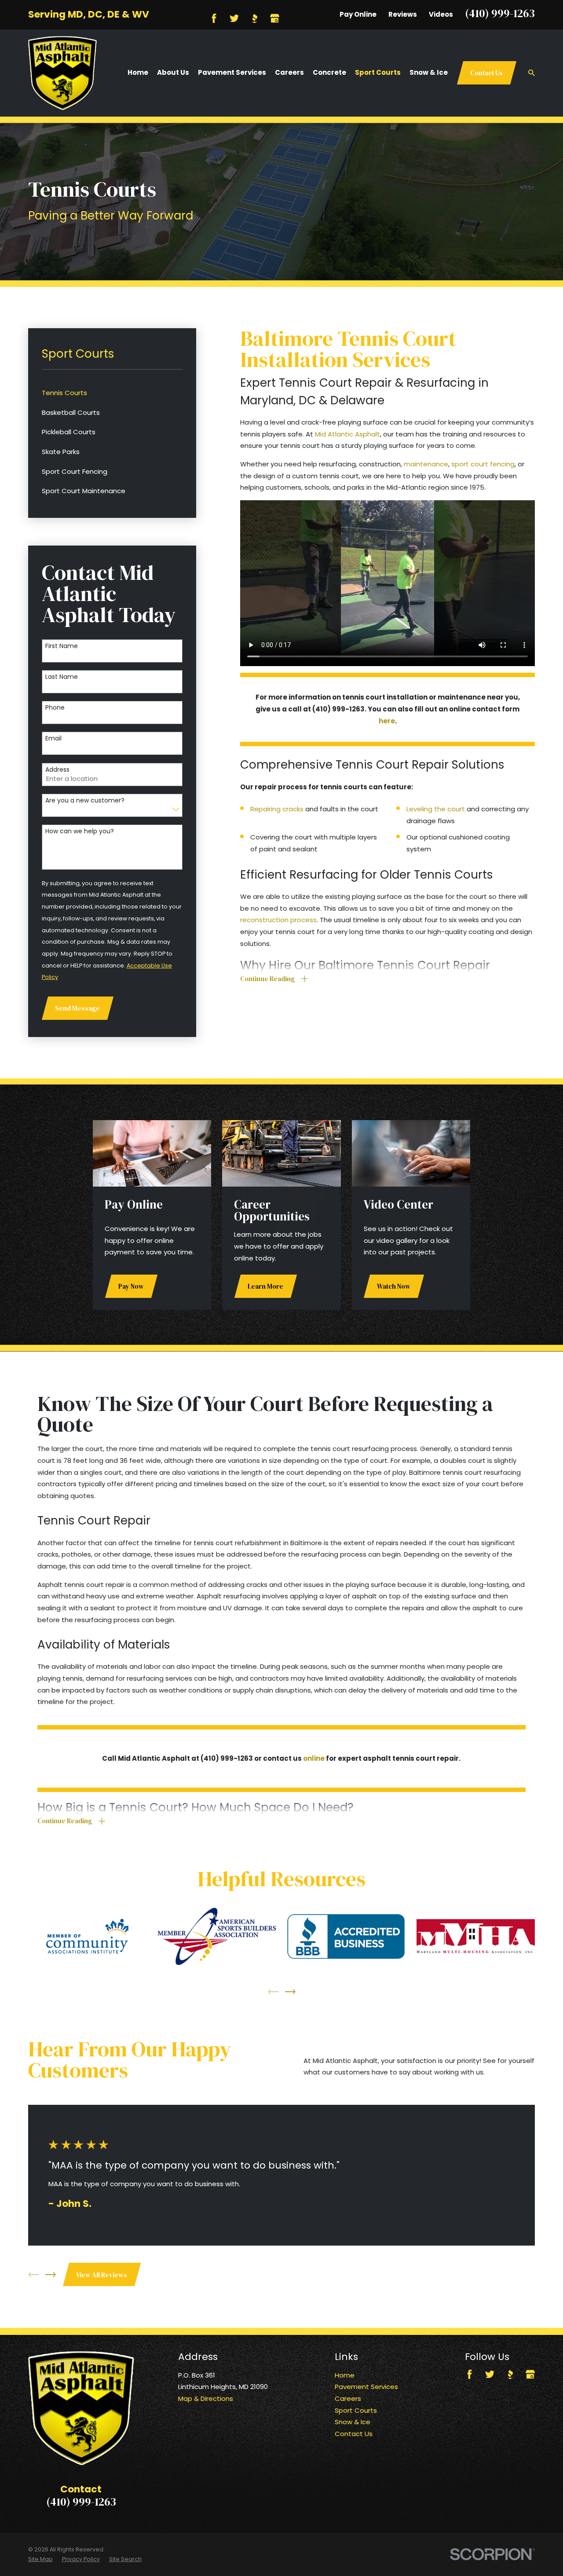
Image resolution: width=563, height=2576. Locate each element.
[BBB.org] (254, 18)
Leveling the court (436, 809)
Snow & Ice (353, 2422)
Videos (441, 14)
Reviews (403, 14)
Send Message (77, 1008)
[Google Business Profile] (275, 18)
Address (57, 770)
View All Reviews (102, 2275)
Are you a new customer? (85, 801)
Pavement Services (366, 2387)
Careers (348, 2398)
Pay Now (131, 1286)
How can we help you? (80, 831)
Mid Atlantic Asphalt (347, 434)
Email (53, 738)
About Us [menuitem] (173, 72)
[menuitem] (112, 393)
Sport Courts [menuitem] (378, 72)
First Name (62, 646)
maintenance (426, 464)
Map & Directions (206, 2398)
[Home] (62, 73)
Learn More (265, 1286)
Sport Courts (356, 2410)
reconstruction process (278, 920)
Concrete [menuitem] (329, 72)
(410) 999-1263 (500, 13)
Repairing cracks (277, 809)
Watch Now (394, 1286)
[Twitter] (234, 18)
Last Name (62, 677)
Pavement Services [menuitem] (232, 72)
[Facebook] (214, 18)
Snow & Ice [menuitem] (429, 72)
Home (345, 2375)
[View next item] (290, 1992)
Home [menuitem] (138, 72)
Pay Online (358, 14)
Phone (55, 708)
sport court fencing (483, 464)
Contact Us (486, 73)
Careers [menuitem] (289, 72)
